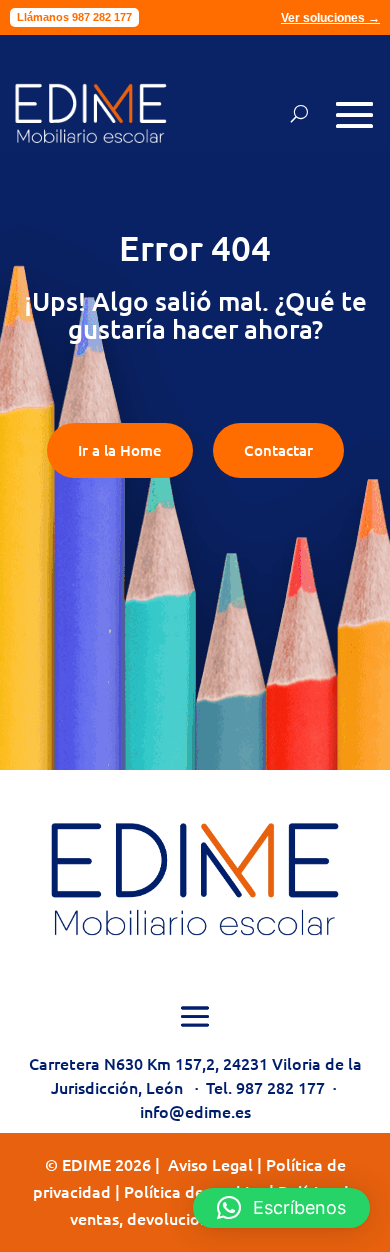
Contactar (278, 450)
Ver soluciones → (330, 18)
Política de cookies (194, 1191)
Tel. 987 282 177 (265, 1087)
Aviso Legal (210, 1164)
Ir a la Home (120, 450)
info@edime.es (195, 1111)
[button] (281, 1208)
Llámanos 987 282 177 (74, 17)
